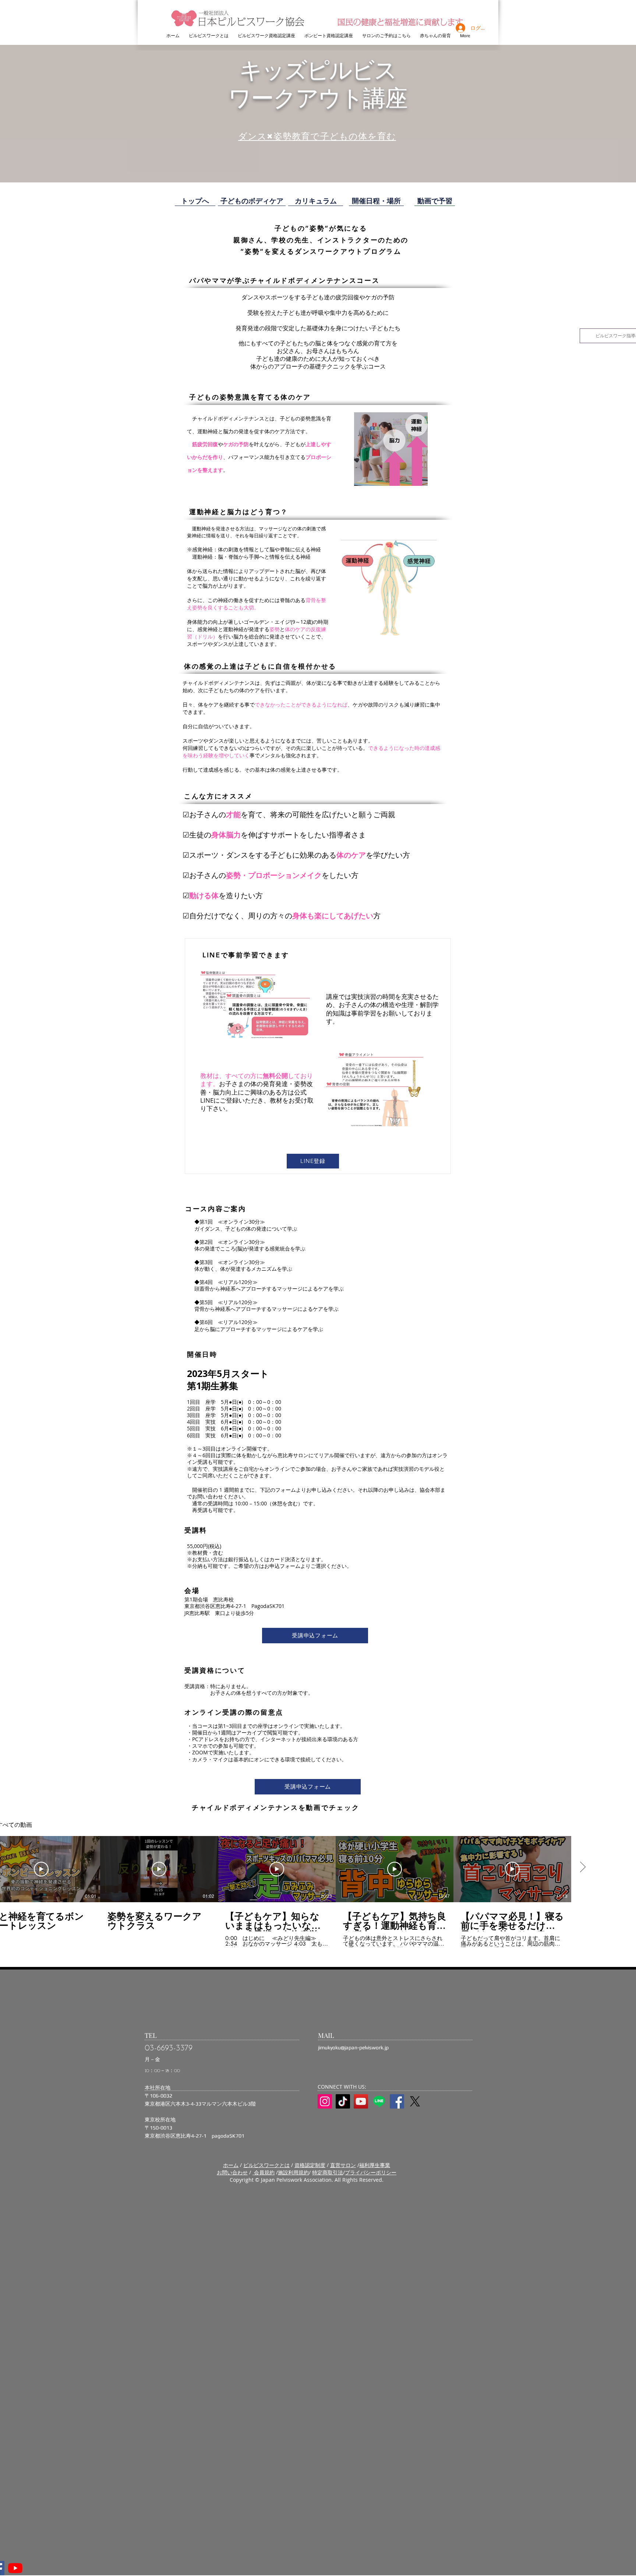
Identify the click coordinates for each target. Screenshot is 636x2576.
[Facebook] (397, 2101)
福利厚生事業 (375, 2165)
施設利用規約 (293, 2172)
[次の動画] (583, 1868)
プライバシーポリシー (371, 2172)
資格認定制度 (310, 2165)
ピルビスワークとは (266, 2165)
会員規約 (264, 2172)
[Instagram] (325, 2101)
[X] (415, 2101)
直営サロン (343, 2165)
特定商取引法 (328, 2172)
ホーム (231, 2165)
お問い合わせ (232, 2172)
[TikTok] (343, 2101)
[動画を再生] (41, 1869)
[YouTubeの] (15, 2568)
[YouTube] (361, 2101)
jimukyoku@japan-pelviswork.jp (353, 2047)
